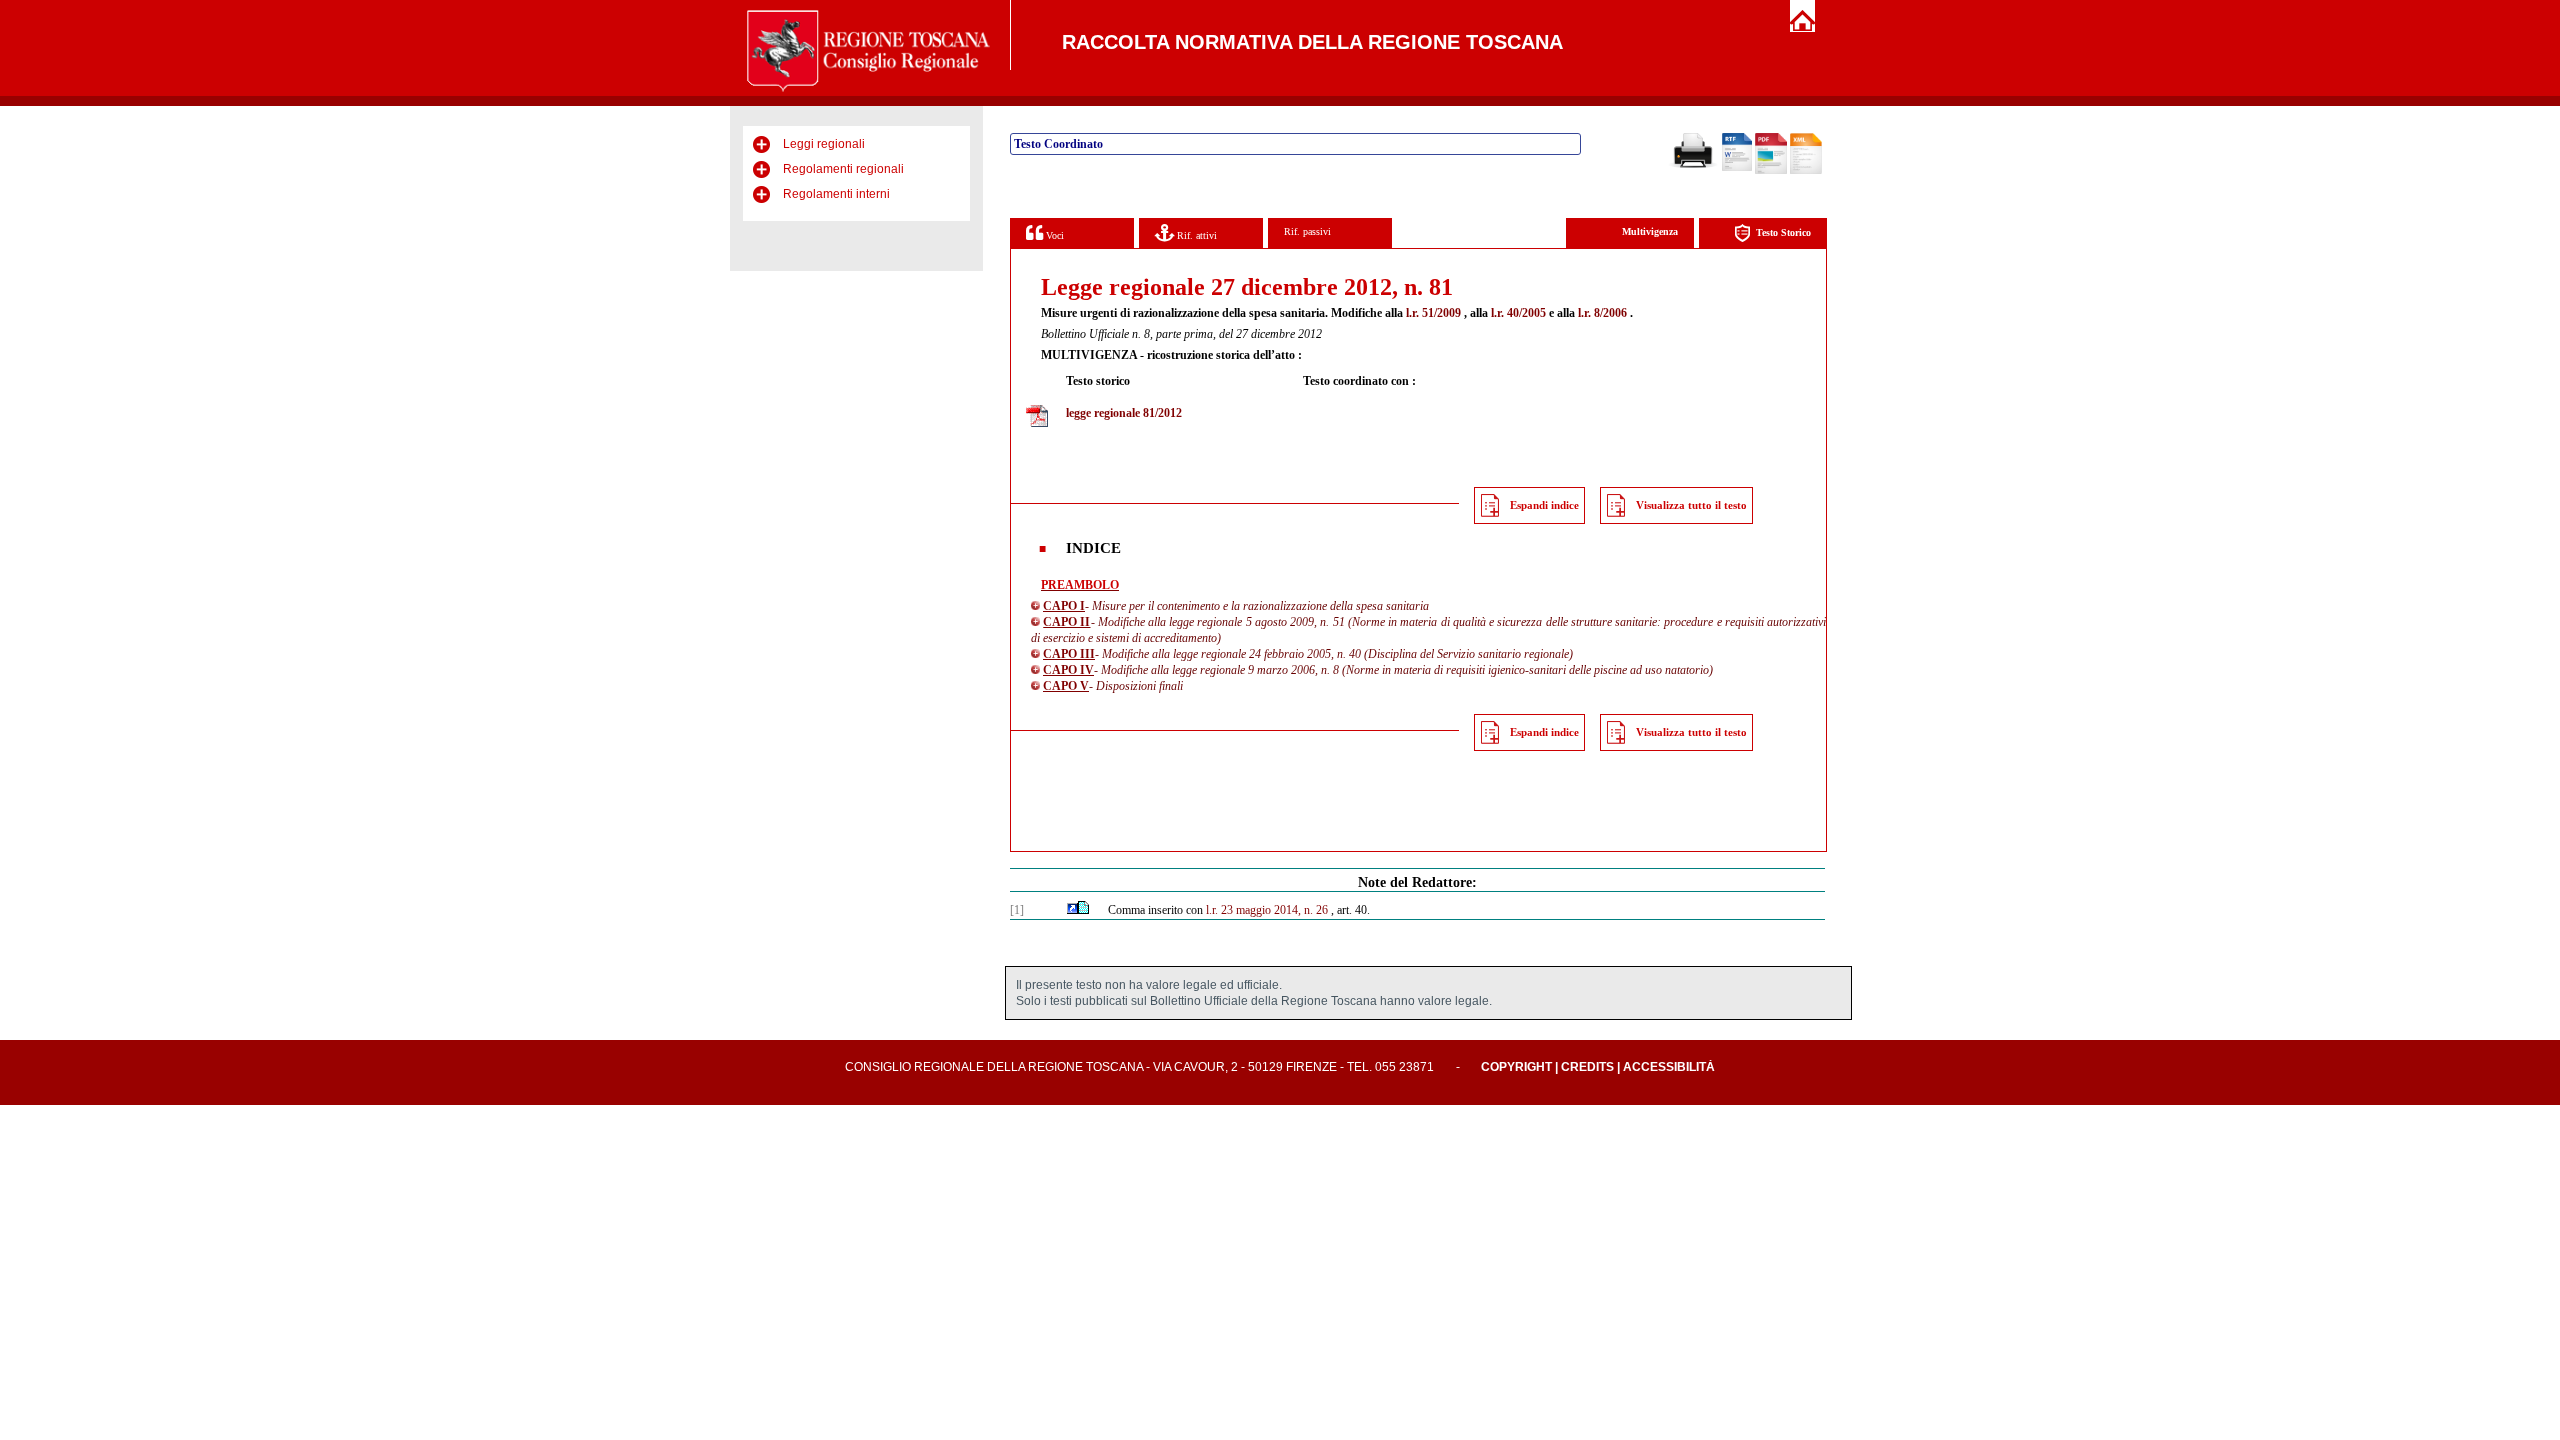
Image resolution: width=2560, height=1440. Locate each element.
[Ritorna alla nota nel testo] (1072, 910)
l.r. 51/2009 (1433, 313)
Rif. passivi (1307, 231)
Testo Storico (1783, 232)
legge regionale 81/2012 (1124, 413)
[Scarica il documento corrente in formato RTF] (1737, 167)
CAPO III (1069, 654)
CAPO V (1066, 686)
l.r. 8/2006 (1602, 313)
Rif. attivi (1195, 235)
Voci (1053, 235)
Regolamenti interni (836, 194)
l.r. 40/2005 (1518, 313)
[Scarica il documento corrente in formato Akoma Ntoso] (1806, 170)
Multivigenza (1650, 231)
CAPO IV (1068, 670)
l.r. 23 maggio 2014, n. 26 (1267, 910)
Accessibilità (1669, 1067)
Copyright (1516, 1067)
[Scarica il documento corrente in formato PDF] (1771, 170)
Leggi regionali (824, 144)
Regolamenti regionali (843, 169)
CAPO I (1064, 606)
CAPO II (1066, 622)
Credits (1587, 1067)
